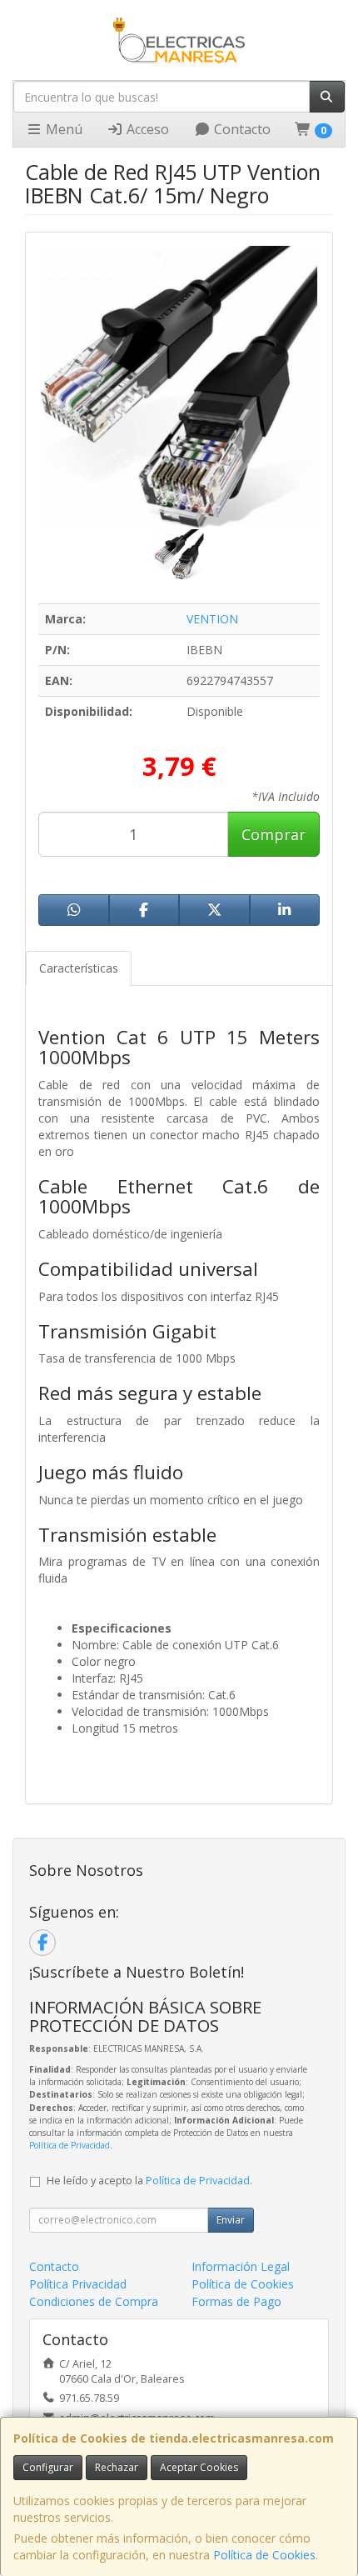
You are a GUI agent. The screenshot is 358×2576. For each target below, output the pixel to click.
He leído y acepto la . (149, 2181)
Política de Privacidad (70, 2145)
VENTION (212, 619)
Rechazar (117, 2467)
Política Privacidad (78, 2284)
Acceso (146, 129)
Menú (62, 129)
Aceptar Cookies (199, 2467)
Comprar (273, 834)
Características (79, 968)
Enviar (231, 2220)
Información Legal (241, 2266)
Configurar (48, 2467)
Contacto (241, 129)
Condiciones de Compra (94, 2301)
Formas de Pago (236, 2301)
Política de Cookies (264, 2555)
